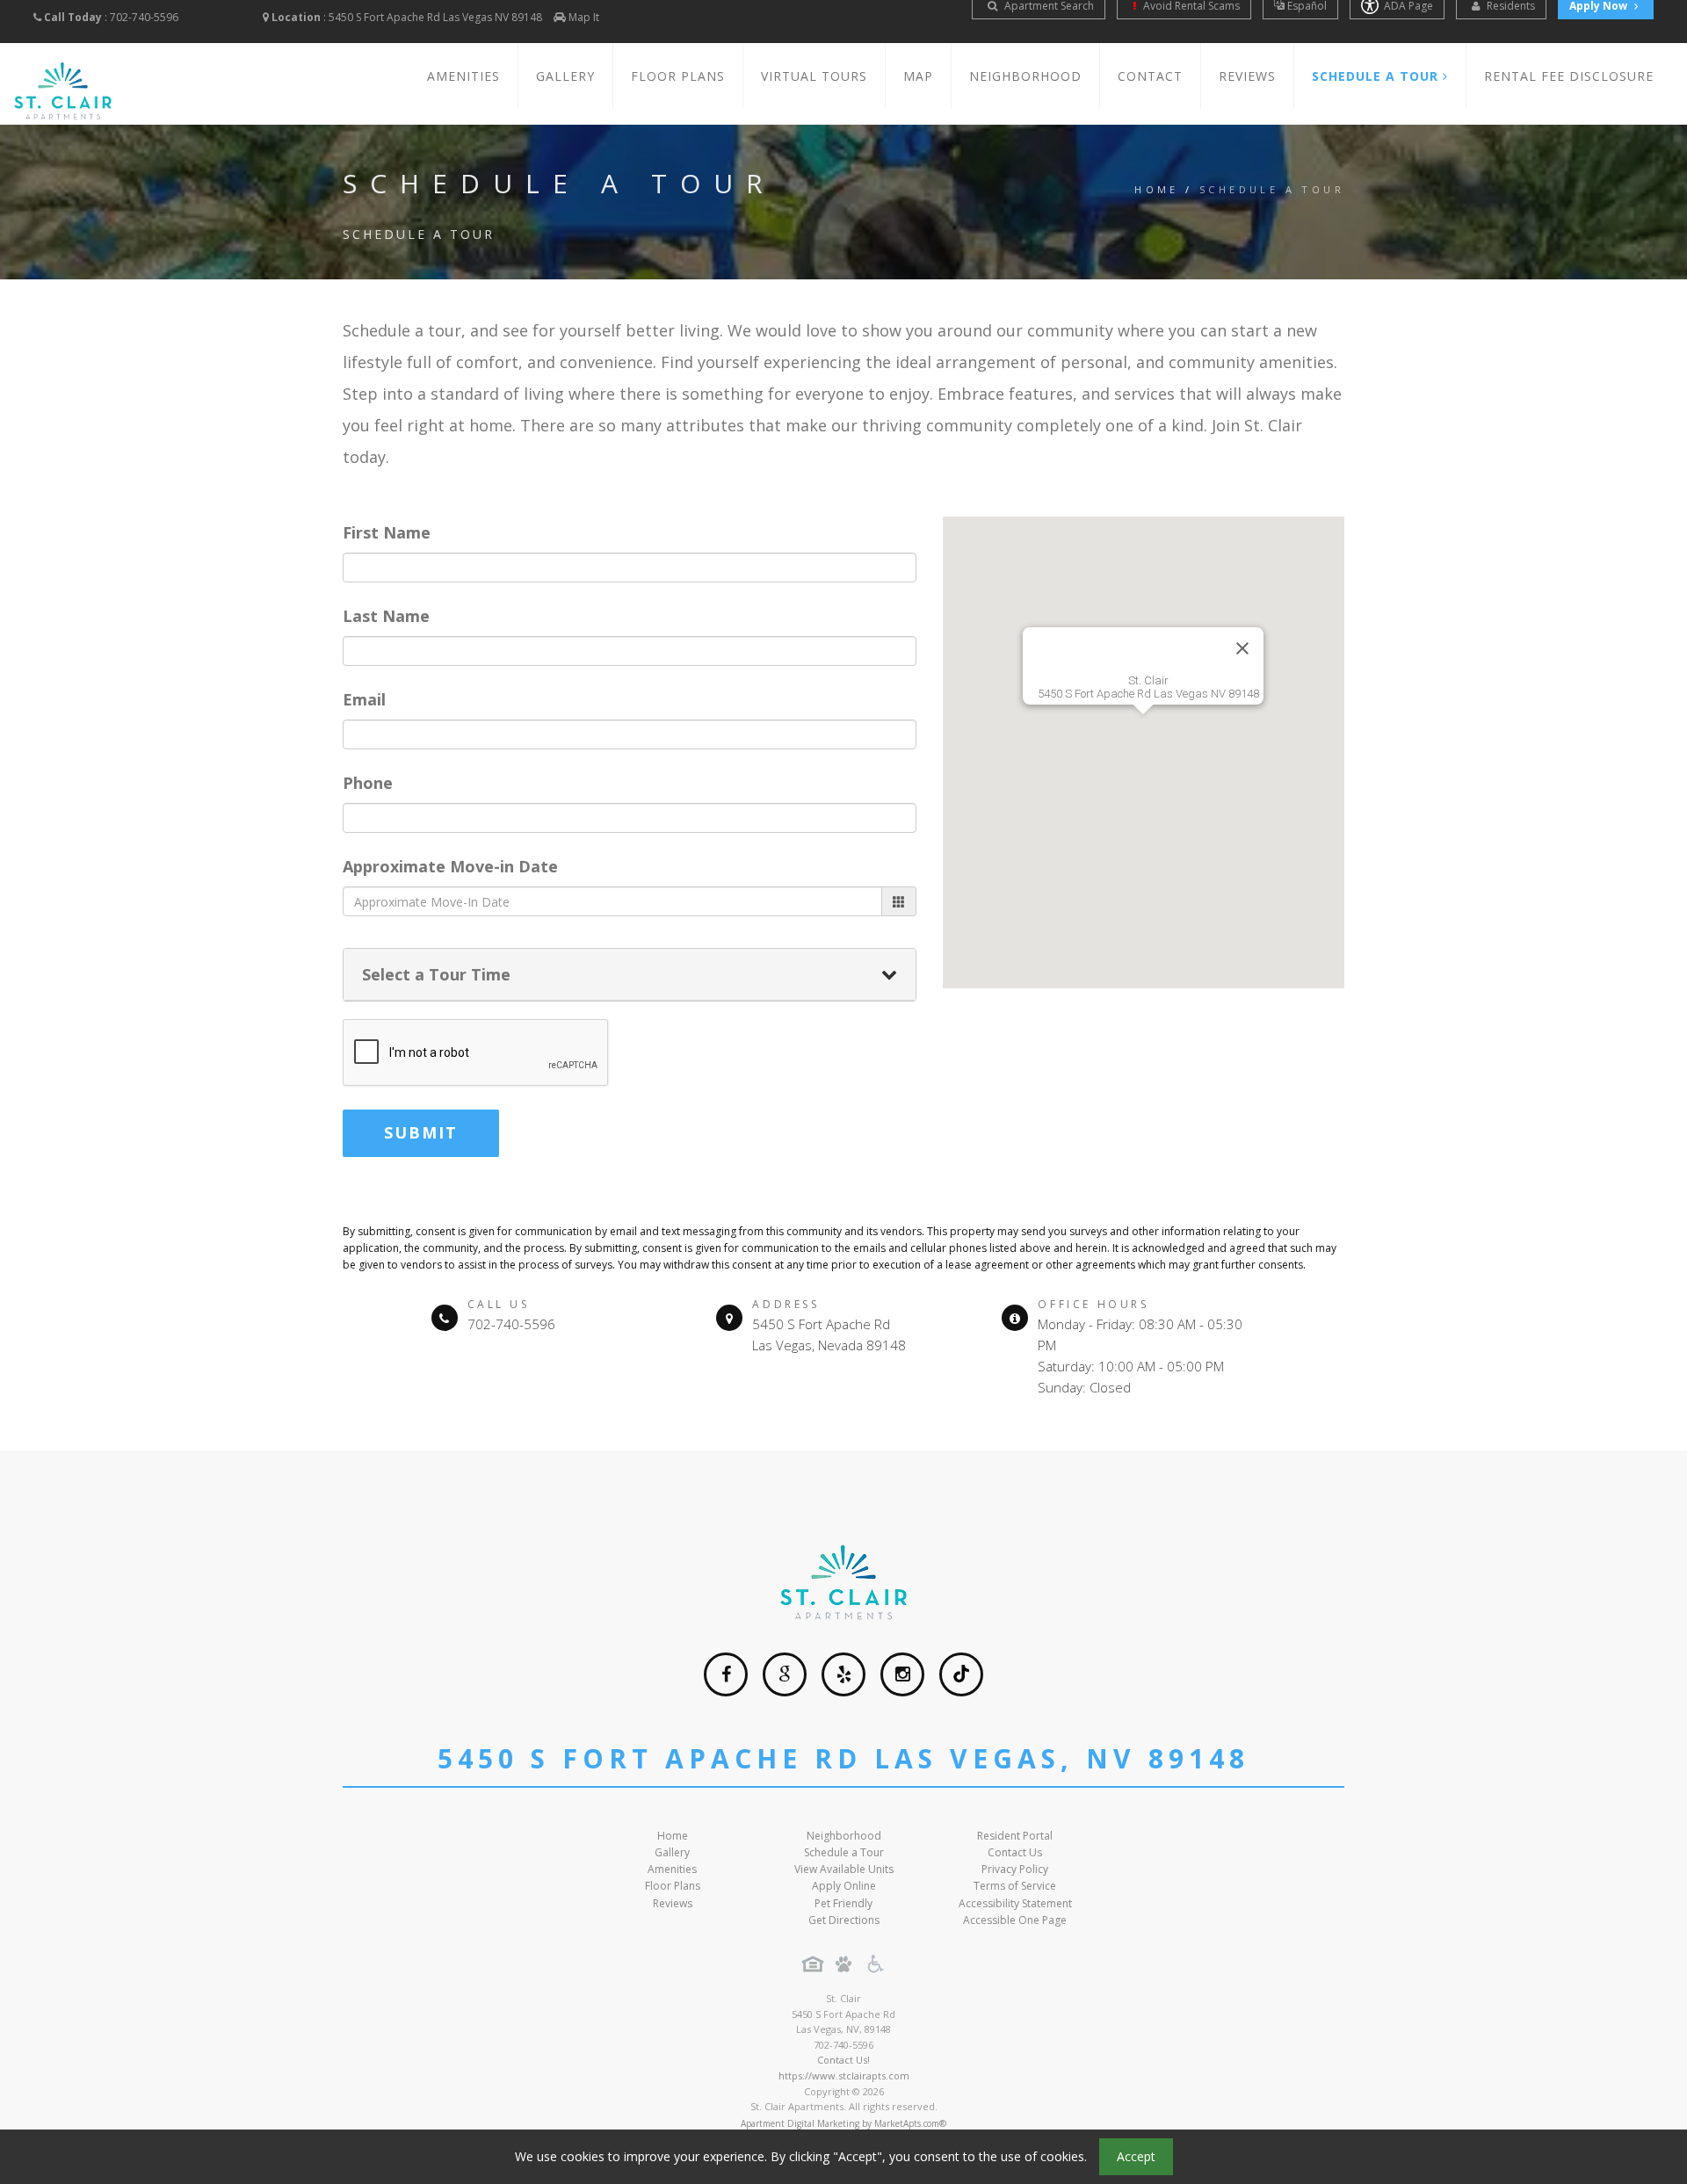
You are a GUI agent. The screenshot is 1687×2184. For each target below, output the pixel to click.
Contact (1150, 76)
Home (1157, 189)
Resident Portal (1015, 1836)
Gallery (565, 76)
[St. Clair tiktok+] (961, 1674)
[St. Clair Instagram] (902, 1674)
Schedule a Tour (844, 1852)
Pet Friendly (843, 1903)
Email (364, 699)
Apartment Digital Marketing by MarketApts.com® (843, 2123)
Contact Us (1015, 1852)
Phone (368, 783)
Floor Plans (678, 76)
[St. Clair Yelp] (843, 1674)
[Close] (1242, 648)
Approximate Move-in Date (450, 866)
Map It (584, 17)
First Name (387, 532)
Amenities (463, 76)
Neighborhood (1025, 76)
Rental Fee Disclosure (1569, 76)
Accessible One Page (1015, 1920)
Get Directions (844, 1920)
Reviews (1247, 76)
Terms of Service (1015, 1886)
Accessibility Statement (1015, 1903)
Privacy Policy (1015, 1869)
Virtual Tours (814, 76)
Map (918, 76)
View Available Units (844, 1869)
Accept (1136, 2156)
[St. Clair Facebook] (726, 1674)
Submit (421, 1132)
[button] (1143, 742)
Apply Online (844, 1886)
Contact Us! (843, 2060)
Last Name (386, 616)
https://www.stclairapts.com (844, 2076)
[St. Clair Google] (785, 1674)
